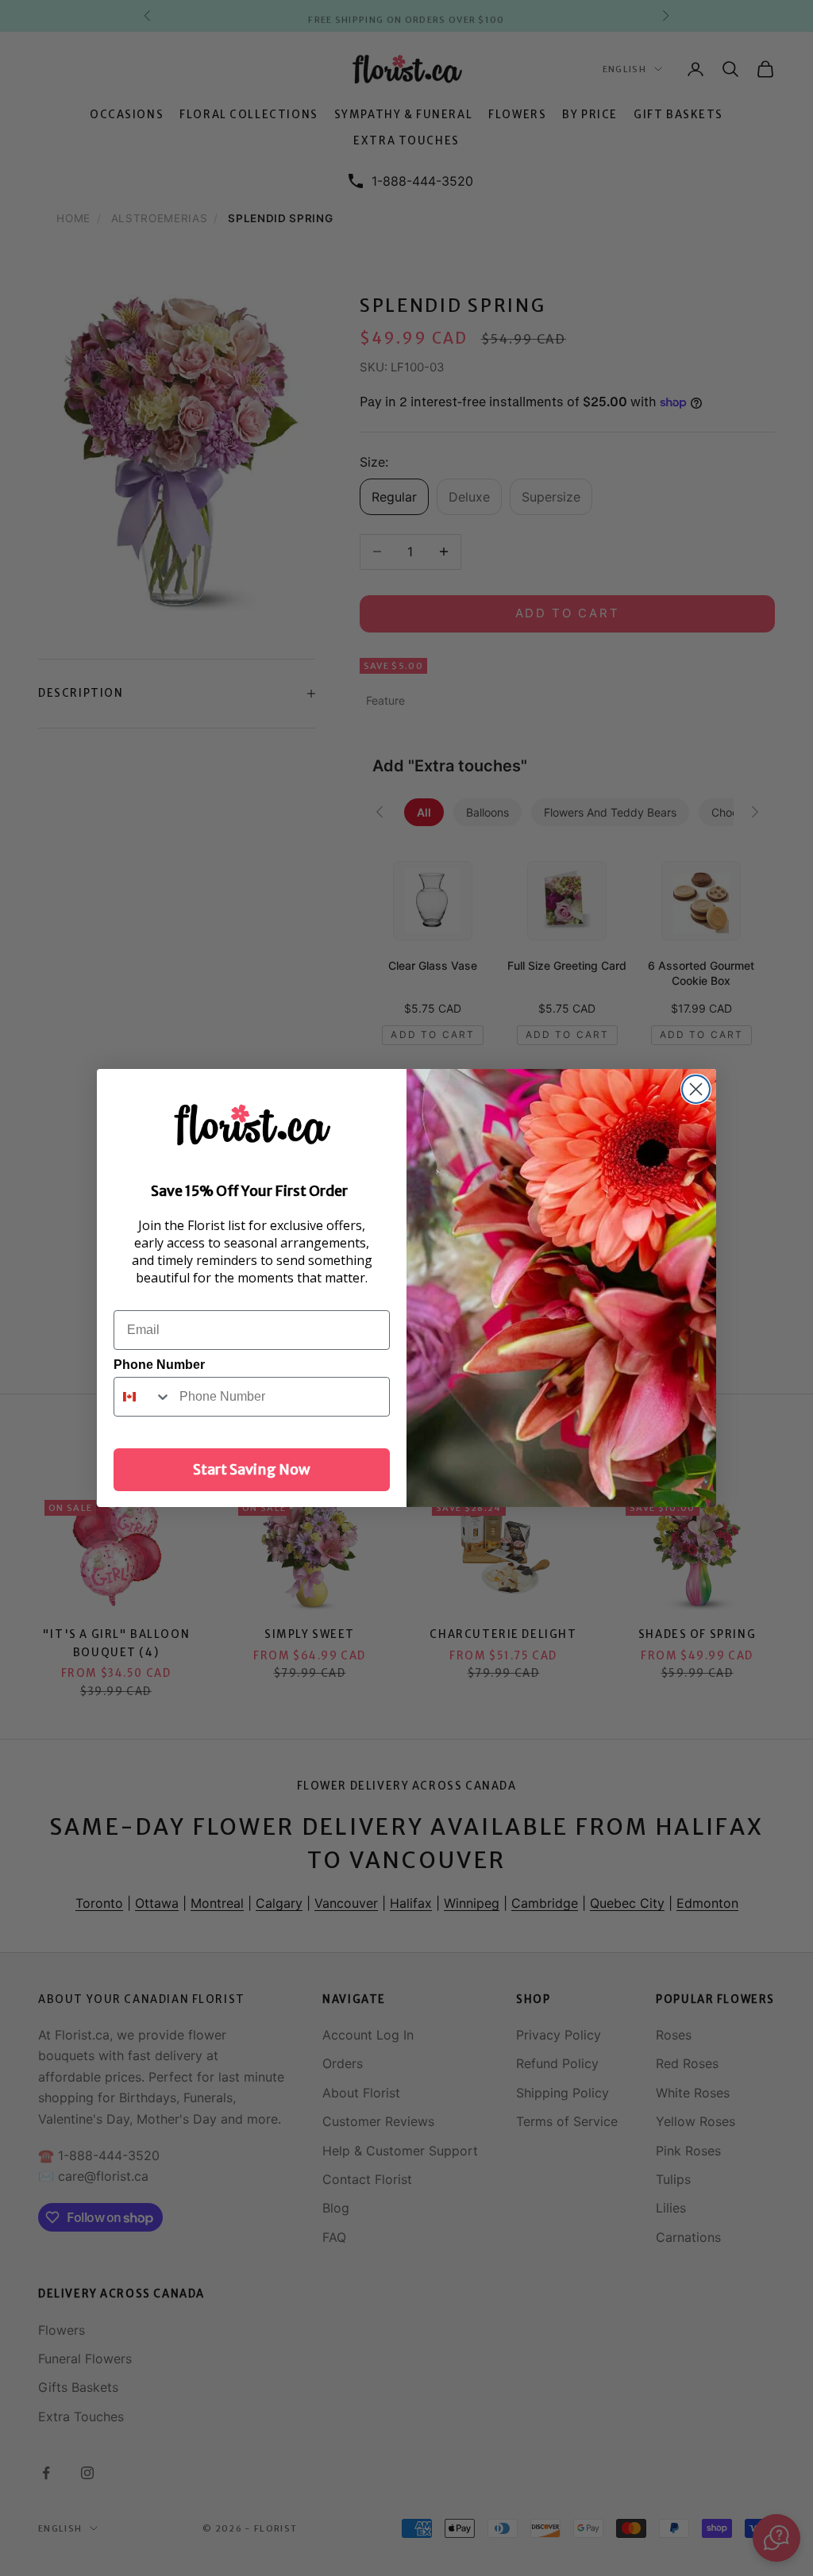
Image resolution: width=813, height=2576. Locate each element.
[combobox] (143, 1397)
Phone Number (159, 1365)
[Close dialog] (696, 1089)
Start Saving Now (252, 1469)
